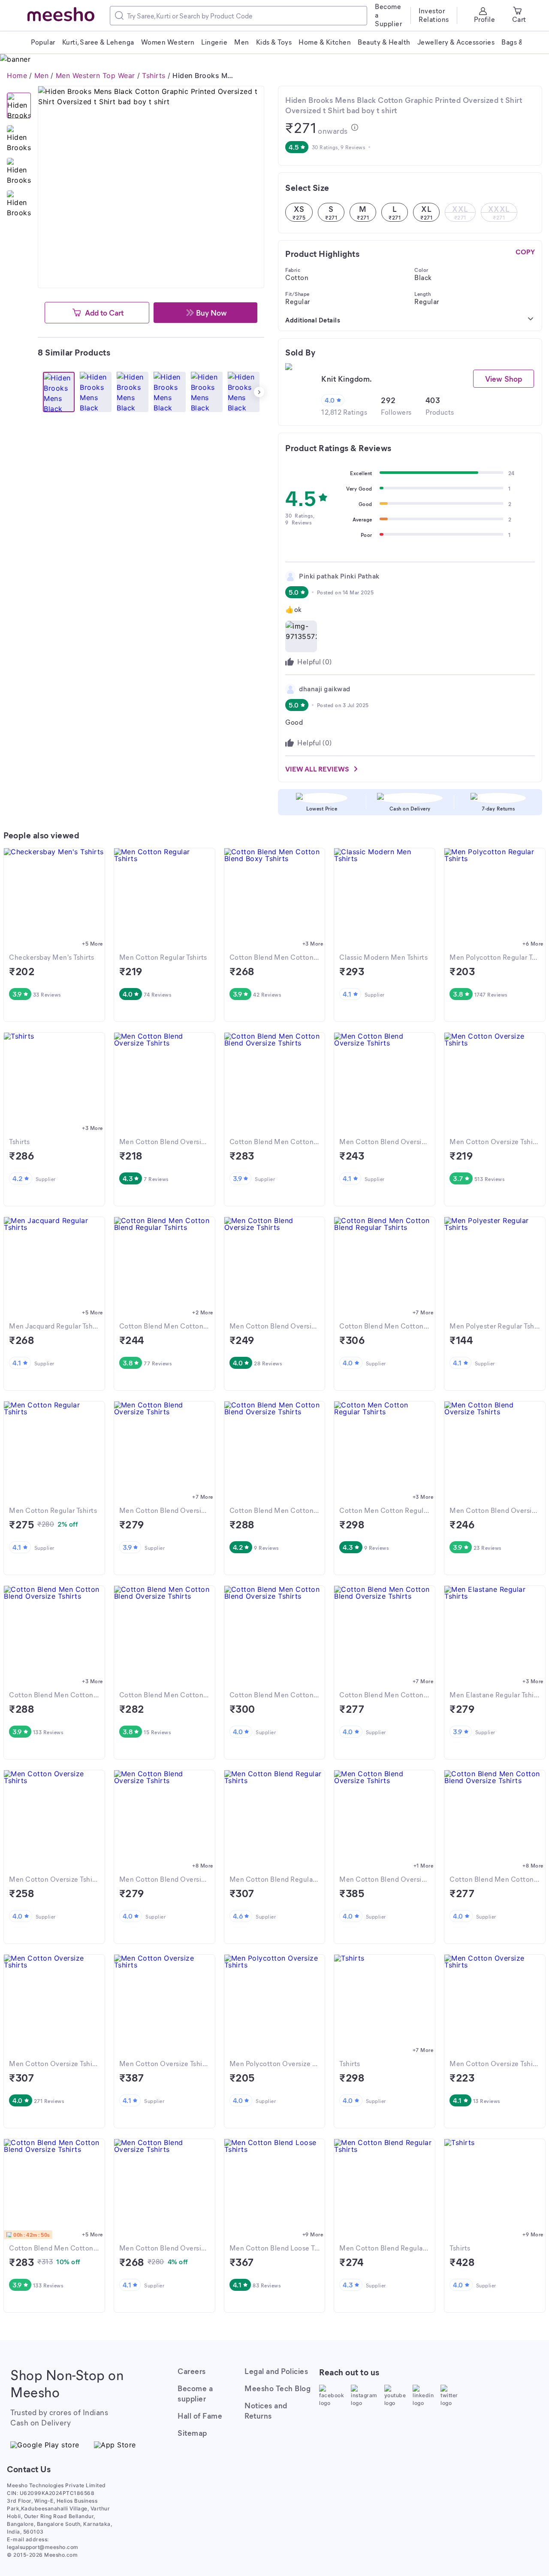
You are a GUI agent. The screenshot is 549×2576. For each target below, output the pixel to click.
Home (17, 75)
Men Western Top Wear (95, 75)
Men (42, 75)
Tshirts (154, 75)
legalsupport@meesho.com (43, 2547)
